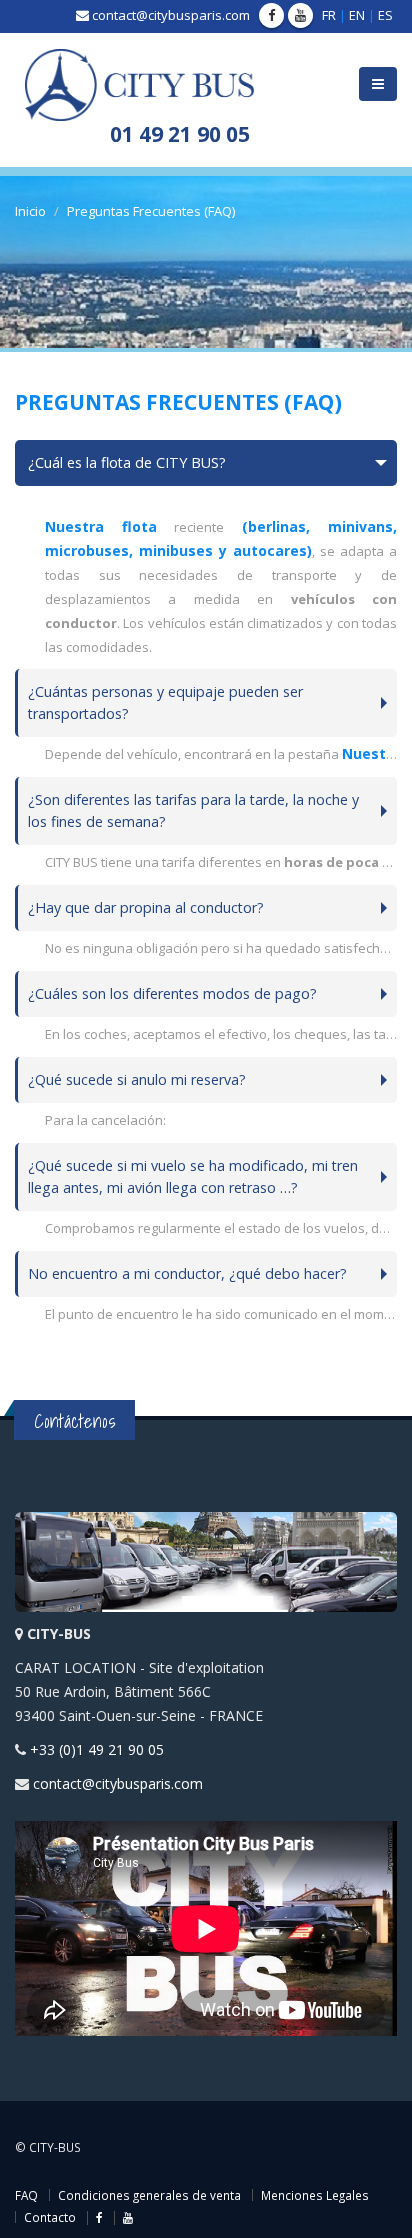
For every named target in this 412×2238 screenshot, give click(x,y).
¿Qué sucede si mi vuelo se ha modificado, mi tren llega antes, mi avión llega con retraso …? (193, 1176)
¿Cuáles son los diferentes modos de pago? (172, 993)
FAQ (26, 2195)
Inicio (30, 211)
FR (329, 15)
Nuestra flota (101, 526)
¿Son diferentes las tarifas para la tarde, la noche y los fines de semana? (193, 810)
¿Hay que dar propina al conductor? (146, 907)
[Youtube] (300, 15)
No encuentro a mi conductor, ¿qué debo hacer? (187, 1273)
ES (385, 15)
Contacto (50, 2217)
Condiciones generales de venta (149, 2195)
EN (357, 15)
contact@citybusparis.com (171, 15)
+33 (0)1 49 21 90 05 (97, 1749)
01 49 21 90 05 (180, 134)
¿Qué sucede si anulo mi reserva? (137, 1079)
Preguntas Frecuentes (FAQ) (151, 211)
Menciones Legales (315, 2195)
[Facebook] (271, 15)
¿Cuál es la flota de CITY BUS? (127, 462)
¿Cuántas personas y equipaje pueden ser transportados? (165, 702)
